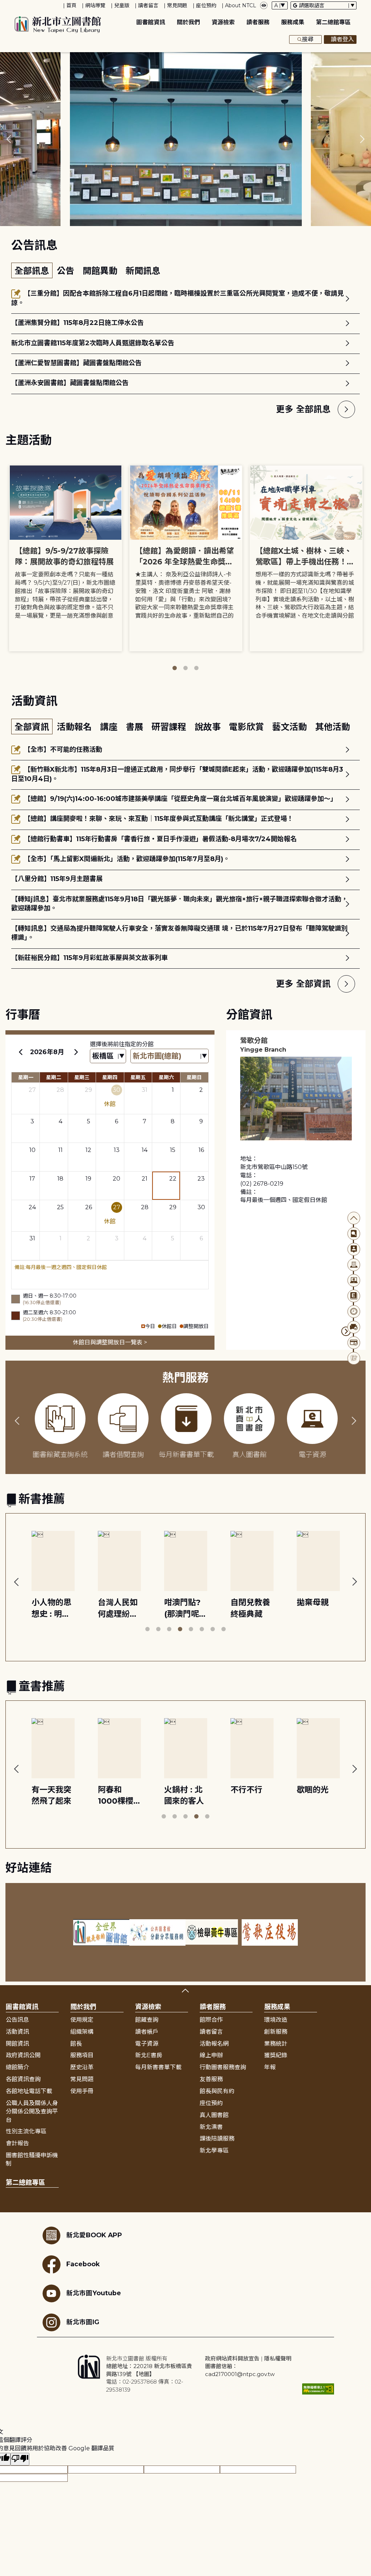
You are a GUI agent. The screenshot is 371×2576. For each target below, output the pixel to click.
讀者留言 (148, 5)
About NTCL (241, 5)
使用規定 (82, 2020)
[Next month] (76, 1052)
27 (32, 1090)
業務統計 (276, 2044)
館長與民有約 (217, 2091)
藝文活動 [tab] (291, 727)
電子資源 (147, 2044)
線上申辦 (211, 2055)
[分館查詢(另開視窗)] (354, 1265)
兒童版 (122, 5)
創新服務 (276, 2032)
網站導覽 (95, 5)
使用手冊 (82, 2091)
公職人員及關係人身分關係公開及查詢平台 (32, 2111)
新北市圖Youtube (94, 2293)
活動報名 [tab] (76, 727)
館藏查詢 (147, 2020)
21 (145, 1179)
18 (60, 1179)
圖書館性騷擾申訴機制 (32, 2159)
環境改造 (276, 2020)
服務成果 (293, 22)
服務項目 (82, 2055)
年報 (270, 2067)
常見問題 (177, 5)
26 (89, 1207)
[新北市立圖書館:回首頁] (58, 25)
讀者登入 (342, 39)
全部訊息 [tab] (32, 271)
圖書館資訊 (151, 22)
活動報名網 (214, 2044)
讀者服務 (258, 22)
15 (173, 1150)
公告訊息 (17, 2020)
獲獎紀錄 (276, 2055)
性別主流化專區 (26, 2131)
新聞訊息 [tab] (143, 271)
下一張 (362, 139)
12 (88, 1150)
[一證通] (354, 1343)
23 (201, 1179)
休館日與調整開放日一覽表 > (110, 1342)
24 (32, 1207)
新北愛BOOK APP (94, 2235)
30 (116, 1090)
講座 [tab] (110, 727)
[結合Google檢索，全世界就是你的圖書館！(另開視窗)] (101, 1932)
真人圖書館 (214, 2115)
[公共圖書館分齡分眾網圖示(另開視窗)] (157, 1932)
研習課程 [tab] (170, 727)
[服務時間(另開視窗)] (354, 1312)
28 (60, 1090)
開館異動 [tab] (101, 271)
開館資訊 (17, 2044)
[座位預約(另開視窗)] (354, 1327)
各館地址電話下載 (29, 2091)
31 (145, 1090)
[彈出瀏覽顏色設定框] (264, 5)
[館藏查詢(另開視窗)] (354, 1234)
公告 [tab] (67, 271)
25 (60, 1207)
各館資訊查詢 (23, 2079)
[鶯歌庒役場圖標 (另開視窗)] (270, 1932)
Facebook (83, 2264)
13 (117, 1150)
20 (116, 1179)
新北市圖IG (83, 2322)
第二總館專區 (333, 22)
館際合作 (211, 2020)
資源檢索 (223, 22)
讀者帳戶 (147, 2032)
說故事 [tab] (209, 727)
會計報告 (17, 2143)
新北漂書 (211, 2127)
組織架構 (82, 2032)
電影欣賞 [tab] (248, 727)
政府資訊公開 (23, 2055)
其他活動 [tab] (333, 727)
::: (3, 5)
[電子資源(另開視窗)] (354, 1280)
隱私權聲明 (278, 2358)
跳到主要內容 (18, 5)
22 (173, 1179)
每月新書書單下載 (158, 2067)
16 (201, 1150)
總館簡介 (17, 2067)
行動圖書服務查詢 (223, 2067)
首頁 (71, 5)
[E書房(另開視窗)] (354, 1296)
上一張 (9, 139)
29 (88, 1090)
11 (61, 1150)
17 (32, 1179)
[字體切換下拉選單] (280, 5)
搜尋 (308, 39)
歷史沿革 (82, 2067)
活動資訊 (17, 2032)
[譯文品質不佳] (20, 2459)
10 (32, 1150)
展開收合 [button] (185, 1991)
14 (145, 1150)
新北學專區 (214, 2151)
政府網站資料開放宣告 (232, 2358)
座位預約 (206, 5)
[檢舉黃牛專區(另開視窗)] (214, 1932)
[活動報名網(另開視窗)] (354, 1358)
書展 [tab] (136, 727)
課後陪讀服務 (217, 2139)
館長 (76, 2044)
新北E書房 (149, 2055)
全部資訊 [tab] (32, 727)
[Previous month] (21, 1052)
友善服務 (211, 2079)
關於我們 (188, 22)
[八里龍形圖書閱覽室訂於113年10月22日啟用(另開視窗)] (186, 139)
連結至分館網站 (346, 1331)
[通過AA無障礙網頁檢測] (318, 2389)
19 (88, 1179)
